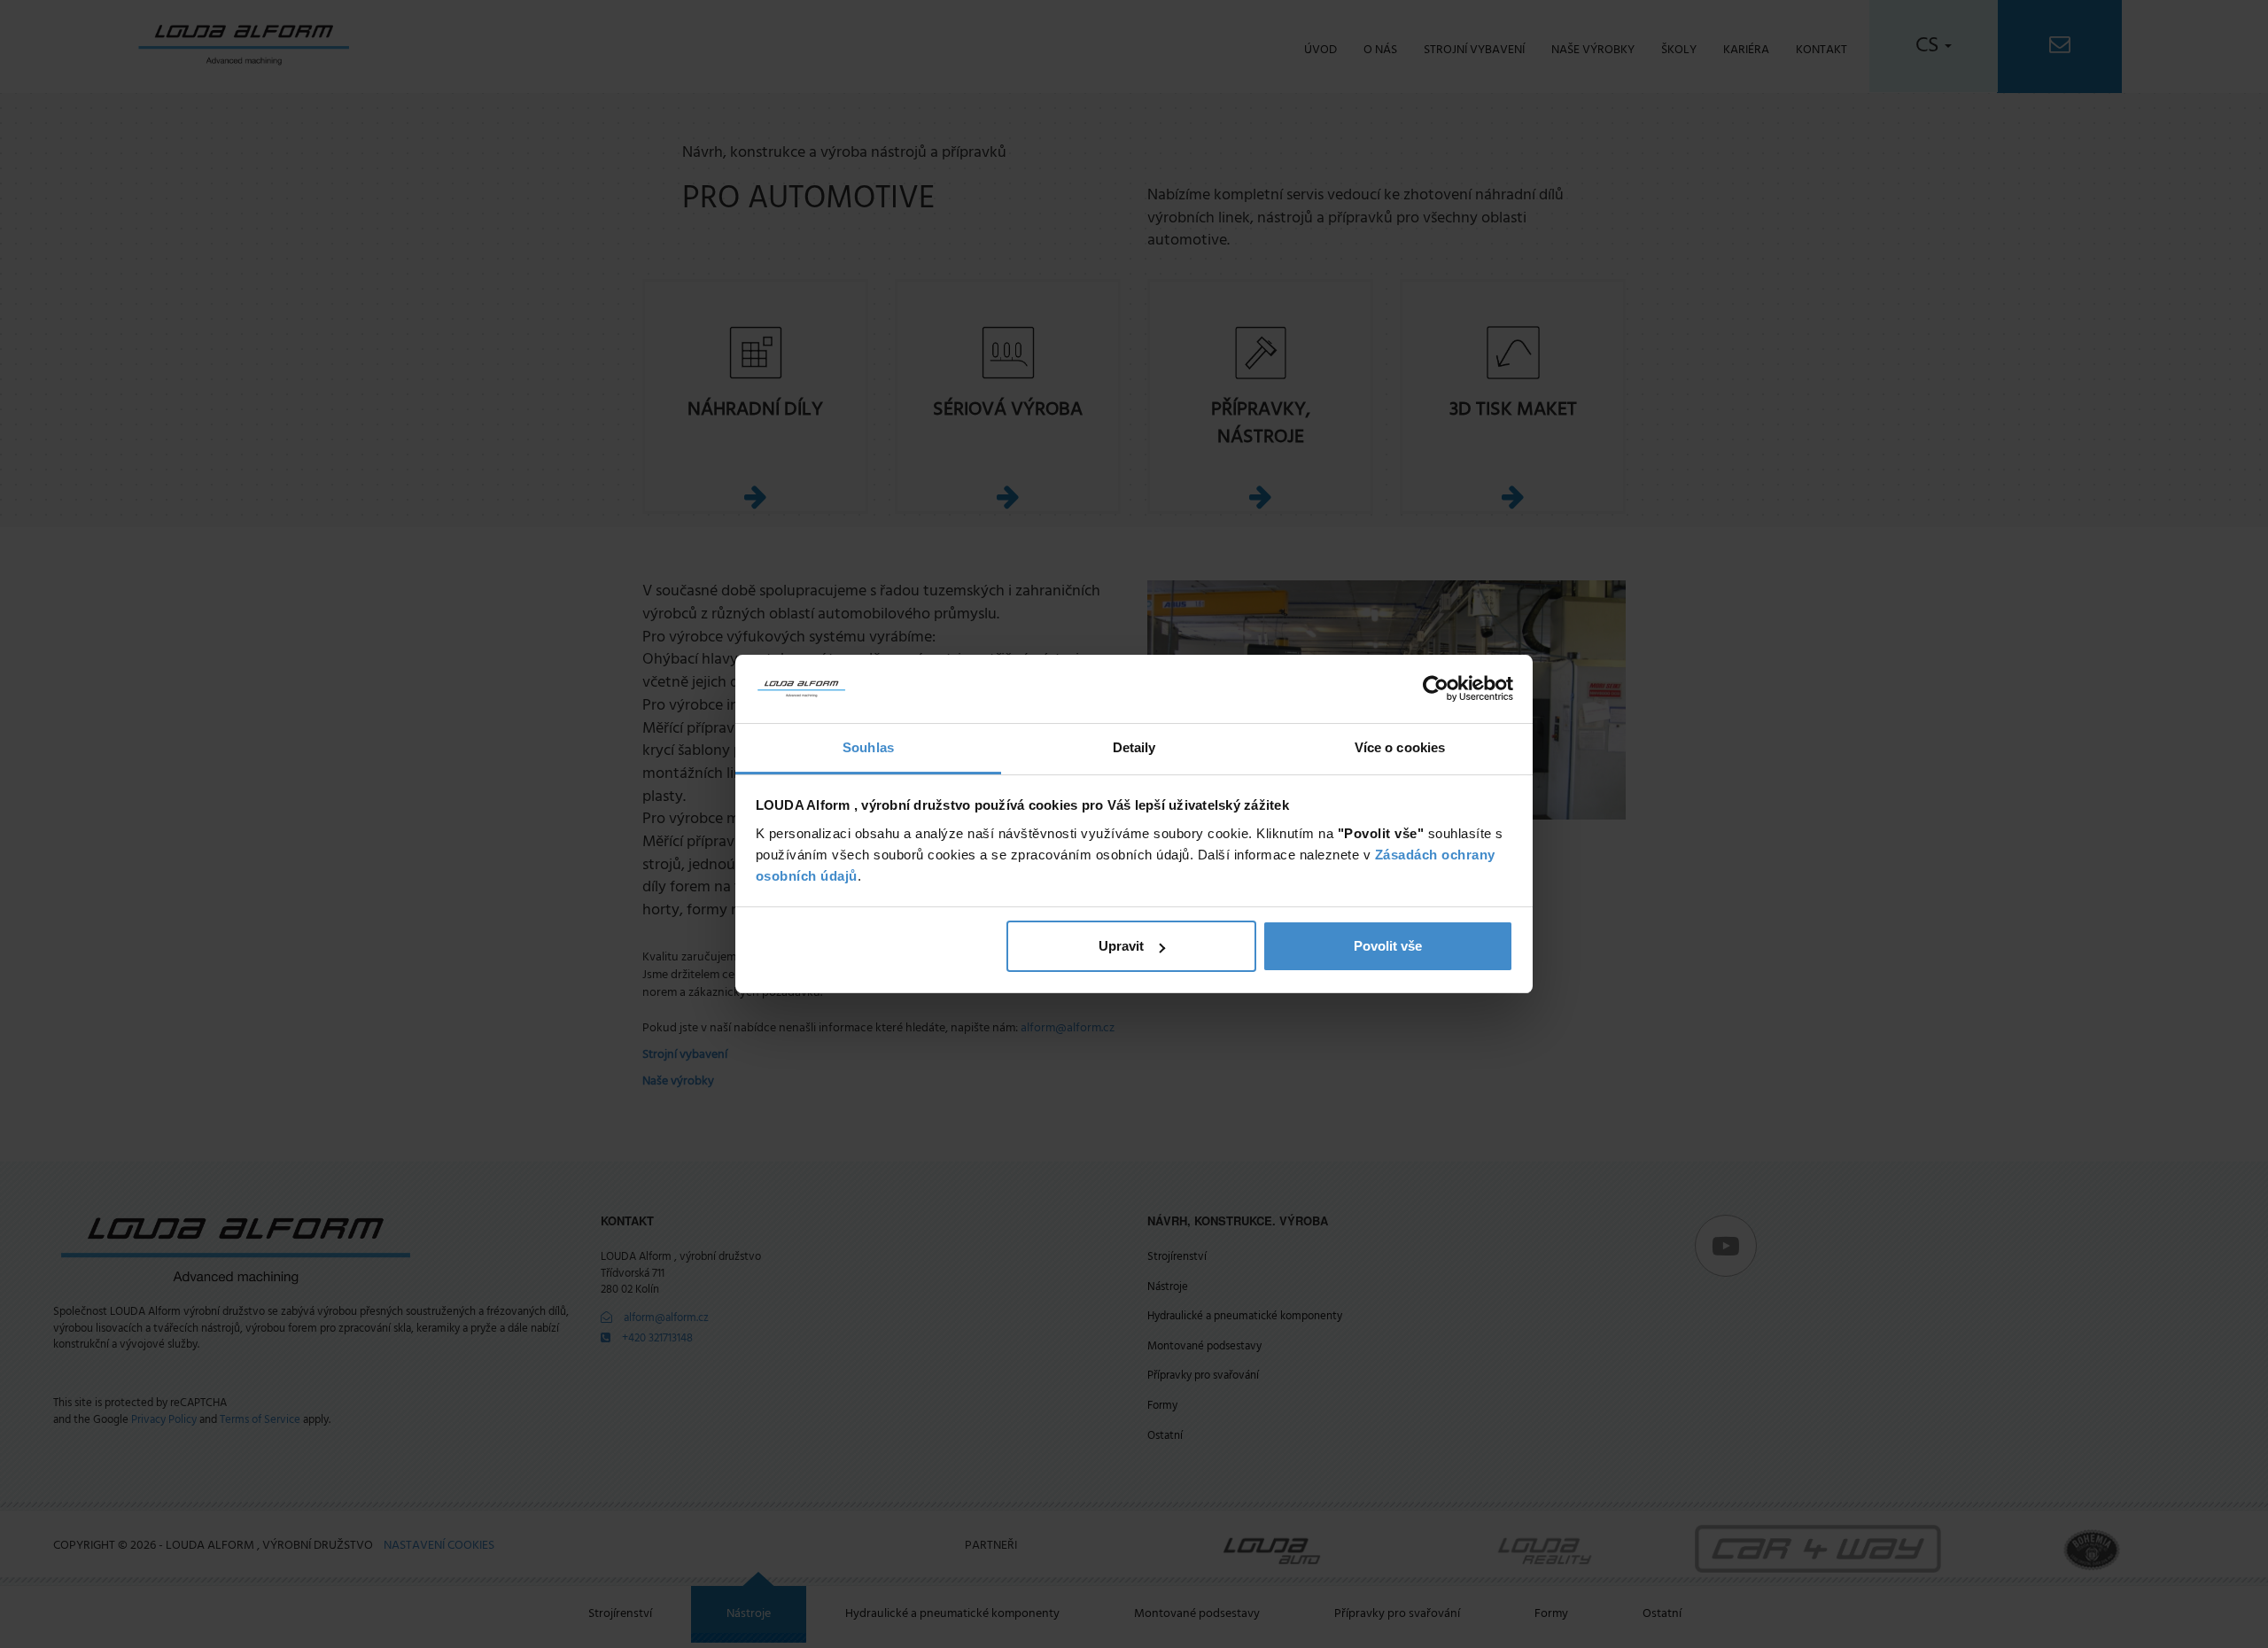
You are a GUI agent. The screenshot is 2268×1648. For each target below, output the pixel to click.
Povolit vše (1388, 946)
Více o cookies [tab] (1400, 747)
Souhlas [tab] (868, 747)
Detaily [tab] (1134, 747)
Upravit (1121, 946)
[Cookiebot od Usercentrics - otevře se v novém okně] (1436, 689)
